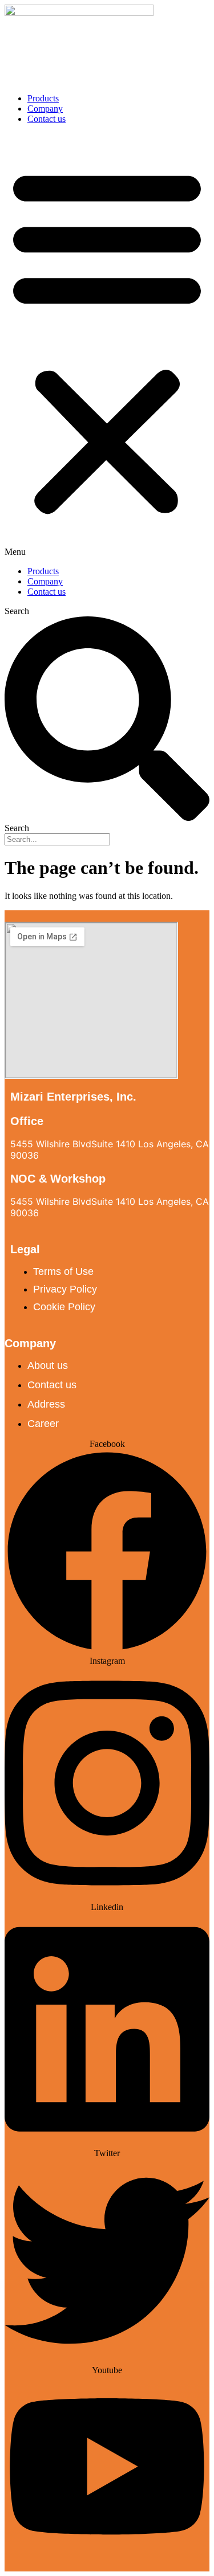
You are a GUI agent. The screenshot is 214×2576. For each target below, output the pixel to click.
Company (45, 109)
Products (43, 98)
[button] (107, 345)
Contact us (47, 119)
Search (17, 611)
